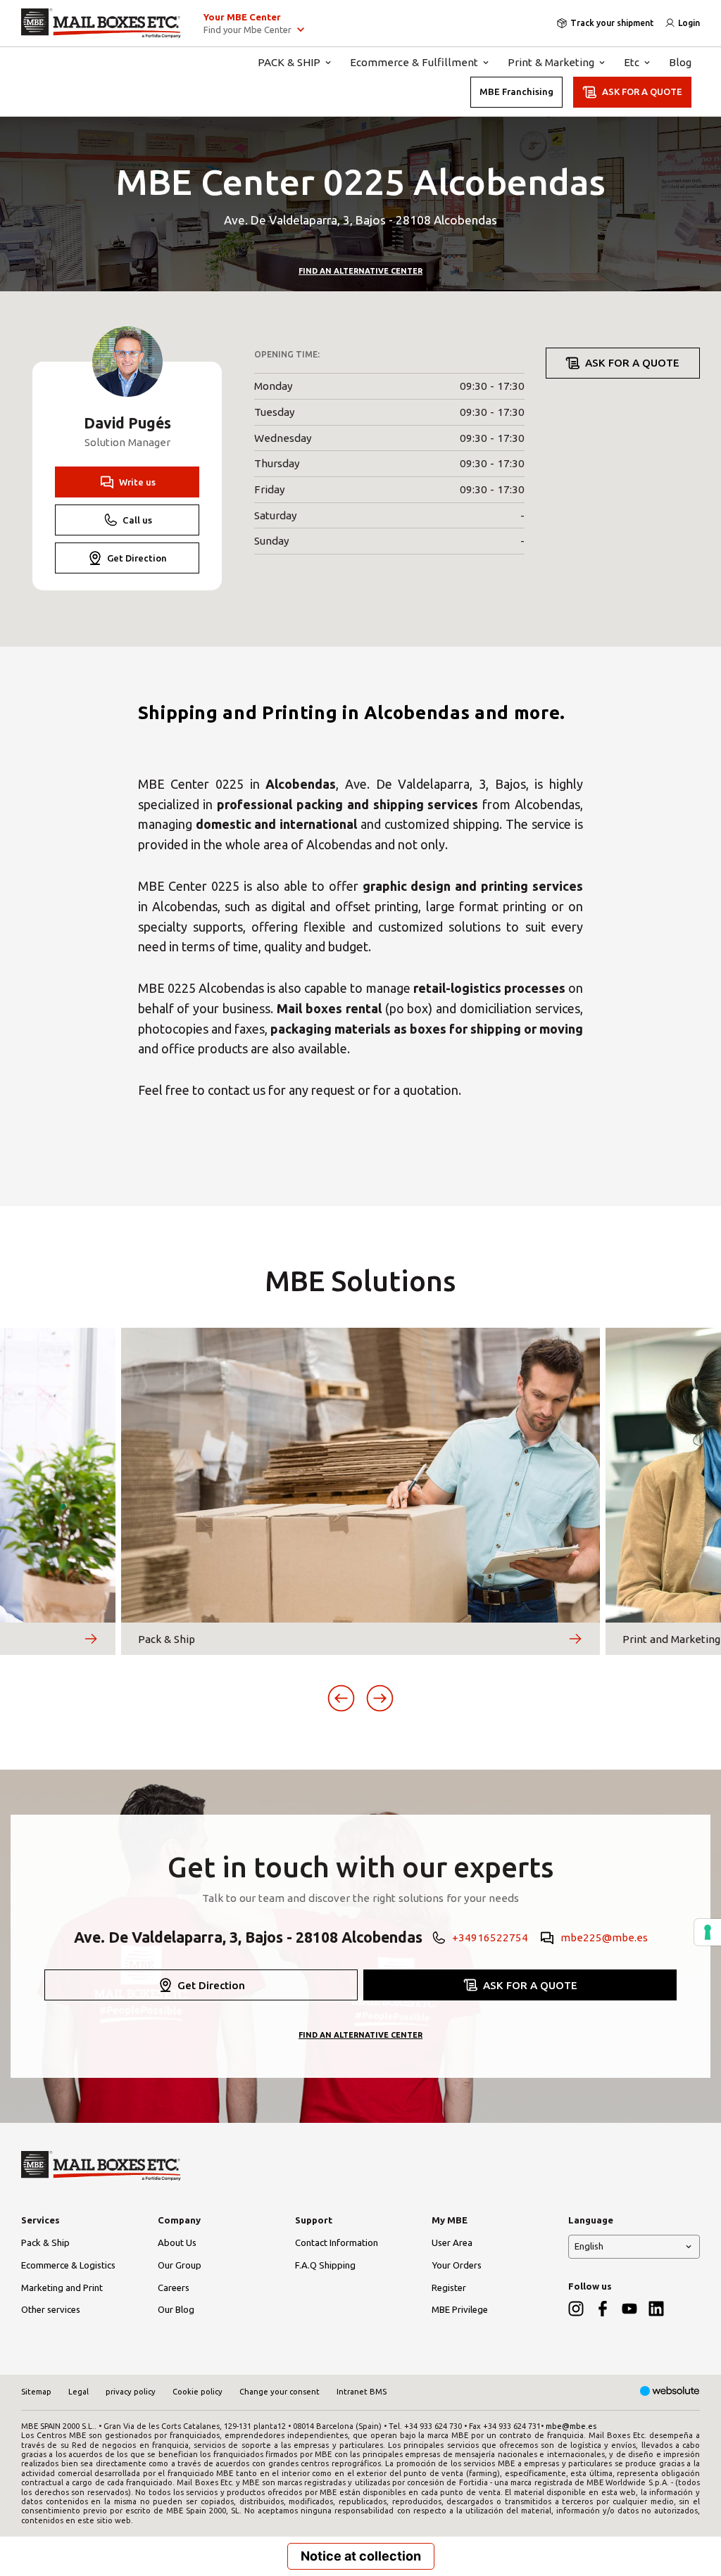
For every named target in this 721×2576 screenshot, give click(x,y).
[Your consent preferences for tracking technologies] (708, 1932)
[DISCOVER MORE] (91, 1639)
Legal (79, 2392)
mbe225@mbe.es (604, 1937)
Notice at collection (361, 2556)
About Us (177, 2242)
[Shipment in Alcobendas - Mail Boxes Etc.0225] (101, 23)
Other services (51, 2309)
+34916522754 (490, 1937)
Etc (632, 62)
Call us (137, 520)
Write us (137, 482)
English (589, 2246)
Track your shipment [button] (612, 23)
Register (449, 2288)
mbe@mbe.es (571, 2426)
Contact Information (337, 2242)
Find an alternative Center (360, 271)
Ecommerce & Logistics (68, 2265)
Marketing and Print (62, 2288)
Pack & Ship (45, 2242)
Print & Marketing (551, 62)
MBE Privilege (460, 2309)
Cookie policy (198, 2392)
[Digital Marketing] (670, 2392)
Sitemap (36, 2392)
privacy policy (131, 2392)
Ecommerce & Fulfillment (414, 62)
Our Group (180, 2265)
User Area (452, 2242)
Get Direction (137, 558)
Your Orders (457, 2265)
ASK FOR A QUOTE (642, 91)
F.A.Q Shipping (325, 2265)
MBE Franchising (516, 91)
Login (689, 23)
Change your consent (280, 2392)
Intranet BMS (362, 2392)
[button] (341, 1698)
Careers (174, 2288)
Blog (680, 62)
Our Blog (176, 2309)
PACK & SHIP (289, 62)
